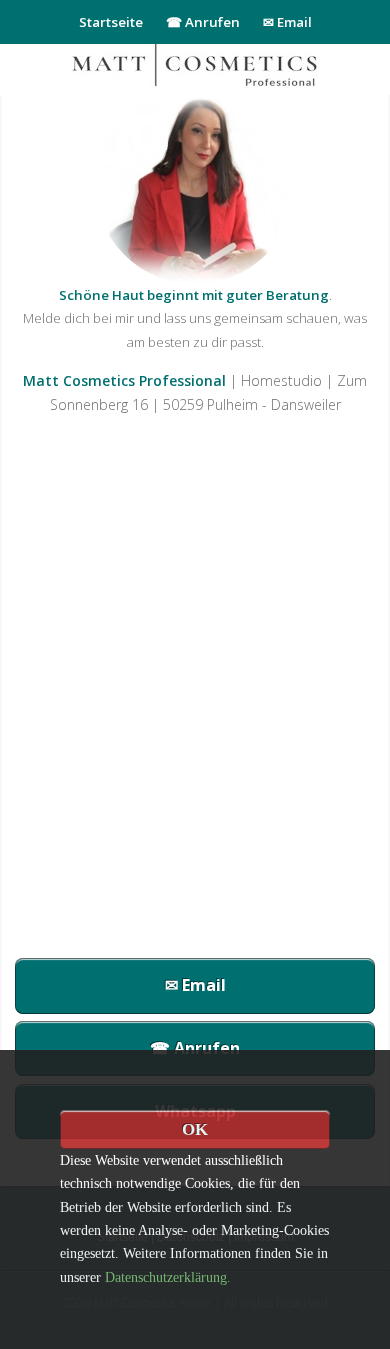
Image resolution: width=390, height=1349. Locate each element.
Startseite (111, 22)
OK (195, 1129)
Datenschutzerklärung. (168, 1277)
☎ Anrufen (203, 22)
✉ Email (287, 22)
